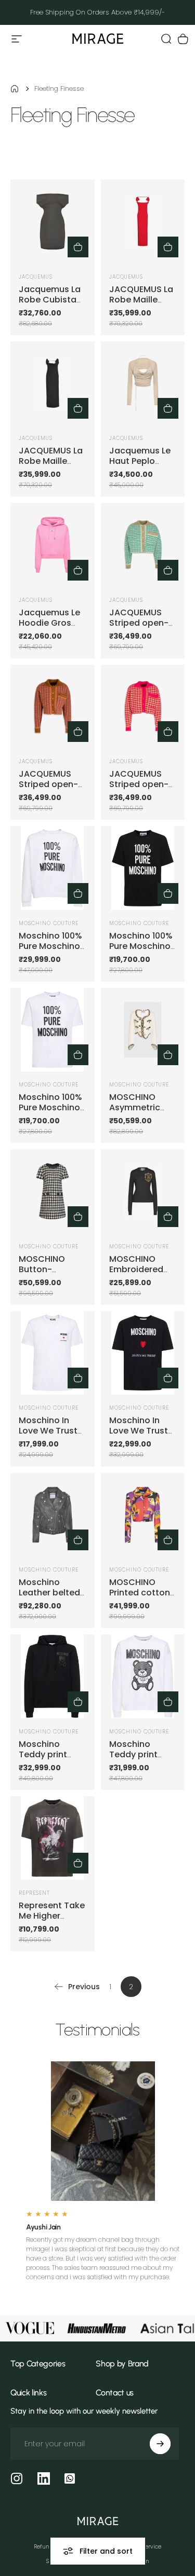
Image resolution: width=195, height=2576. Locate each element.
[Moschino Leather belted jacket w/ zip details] (53, 1515)
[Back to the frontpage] (15, 89)
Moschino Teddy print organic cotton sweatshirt (141, 1760)
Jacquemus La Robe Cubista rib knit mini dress (50, 305)
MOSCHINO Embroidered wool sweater (138, 1269)
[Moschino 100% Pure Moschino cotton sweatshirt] (53, 868)
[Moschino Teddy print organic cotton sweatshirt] (143, 1676)
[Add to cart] (168, 247)
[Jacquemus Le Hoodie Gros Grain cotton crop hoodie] (53, 545)
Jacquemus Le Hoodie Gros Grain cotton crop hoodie (49, 628)
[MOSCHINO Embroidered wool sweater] (143, 1191)
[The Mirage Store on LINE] (70, 2478)
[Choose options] (78, 247)
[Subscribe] (160, 2444)
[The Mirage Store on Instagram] (17, 2478)
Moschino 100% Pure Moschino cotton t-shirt (141, 946)
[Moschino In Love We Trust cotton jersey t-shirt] (53, 1353)
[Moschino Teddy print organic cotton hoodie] (53, 1676)
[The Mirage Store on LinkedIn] (44, 2478)
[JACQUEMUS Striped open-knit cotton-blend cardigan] (143, 545)
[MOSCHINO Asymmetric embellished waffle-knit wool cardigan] (143, 1030)
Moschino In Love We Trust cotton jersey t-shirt (52, 1436)
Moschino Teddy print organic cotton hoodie (51, 1760)
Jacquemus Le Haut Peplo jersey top (140, 461)
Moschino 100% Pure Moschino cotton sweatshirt (50, 951)
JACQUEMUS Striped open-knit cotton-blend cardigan (141, 628)
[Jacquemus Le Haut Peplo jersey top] (143, 383)
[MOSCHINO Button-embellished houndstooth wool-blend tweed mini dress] (53, 1191)
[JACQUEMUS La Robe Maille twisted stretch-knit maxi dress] (143, 222)
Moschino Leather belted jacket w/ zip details (49, 1598)
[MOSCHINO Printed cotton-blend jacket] (143, 1515)
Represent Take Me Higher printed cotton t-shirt (52, 1921)
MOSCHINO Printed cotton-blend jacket (142, 1593)
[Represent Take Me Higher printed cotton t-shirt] (53, 1838)
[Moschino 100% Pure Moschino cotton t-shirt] (143, 868)
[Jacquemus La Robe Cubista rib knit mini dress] (53, 222)
